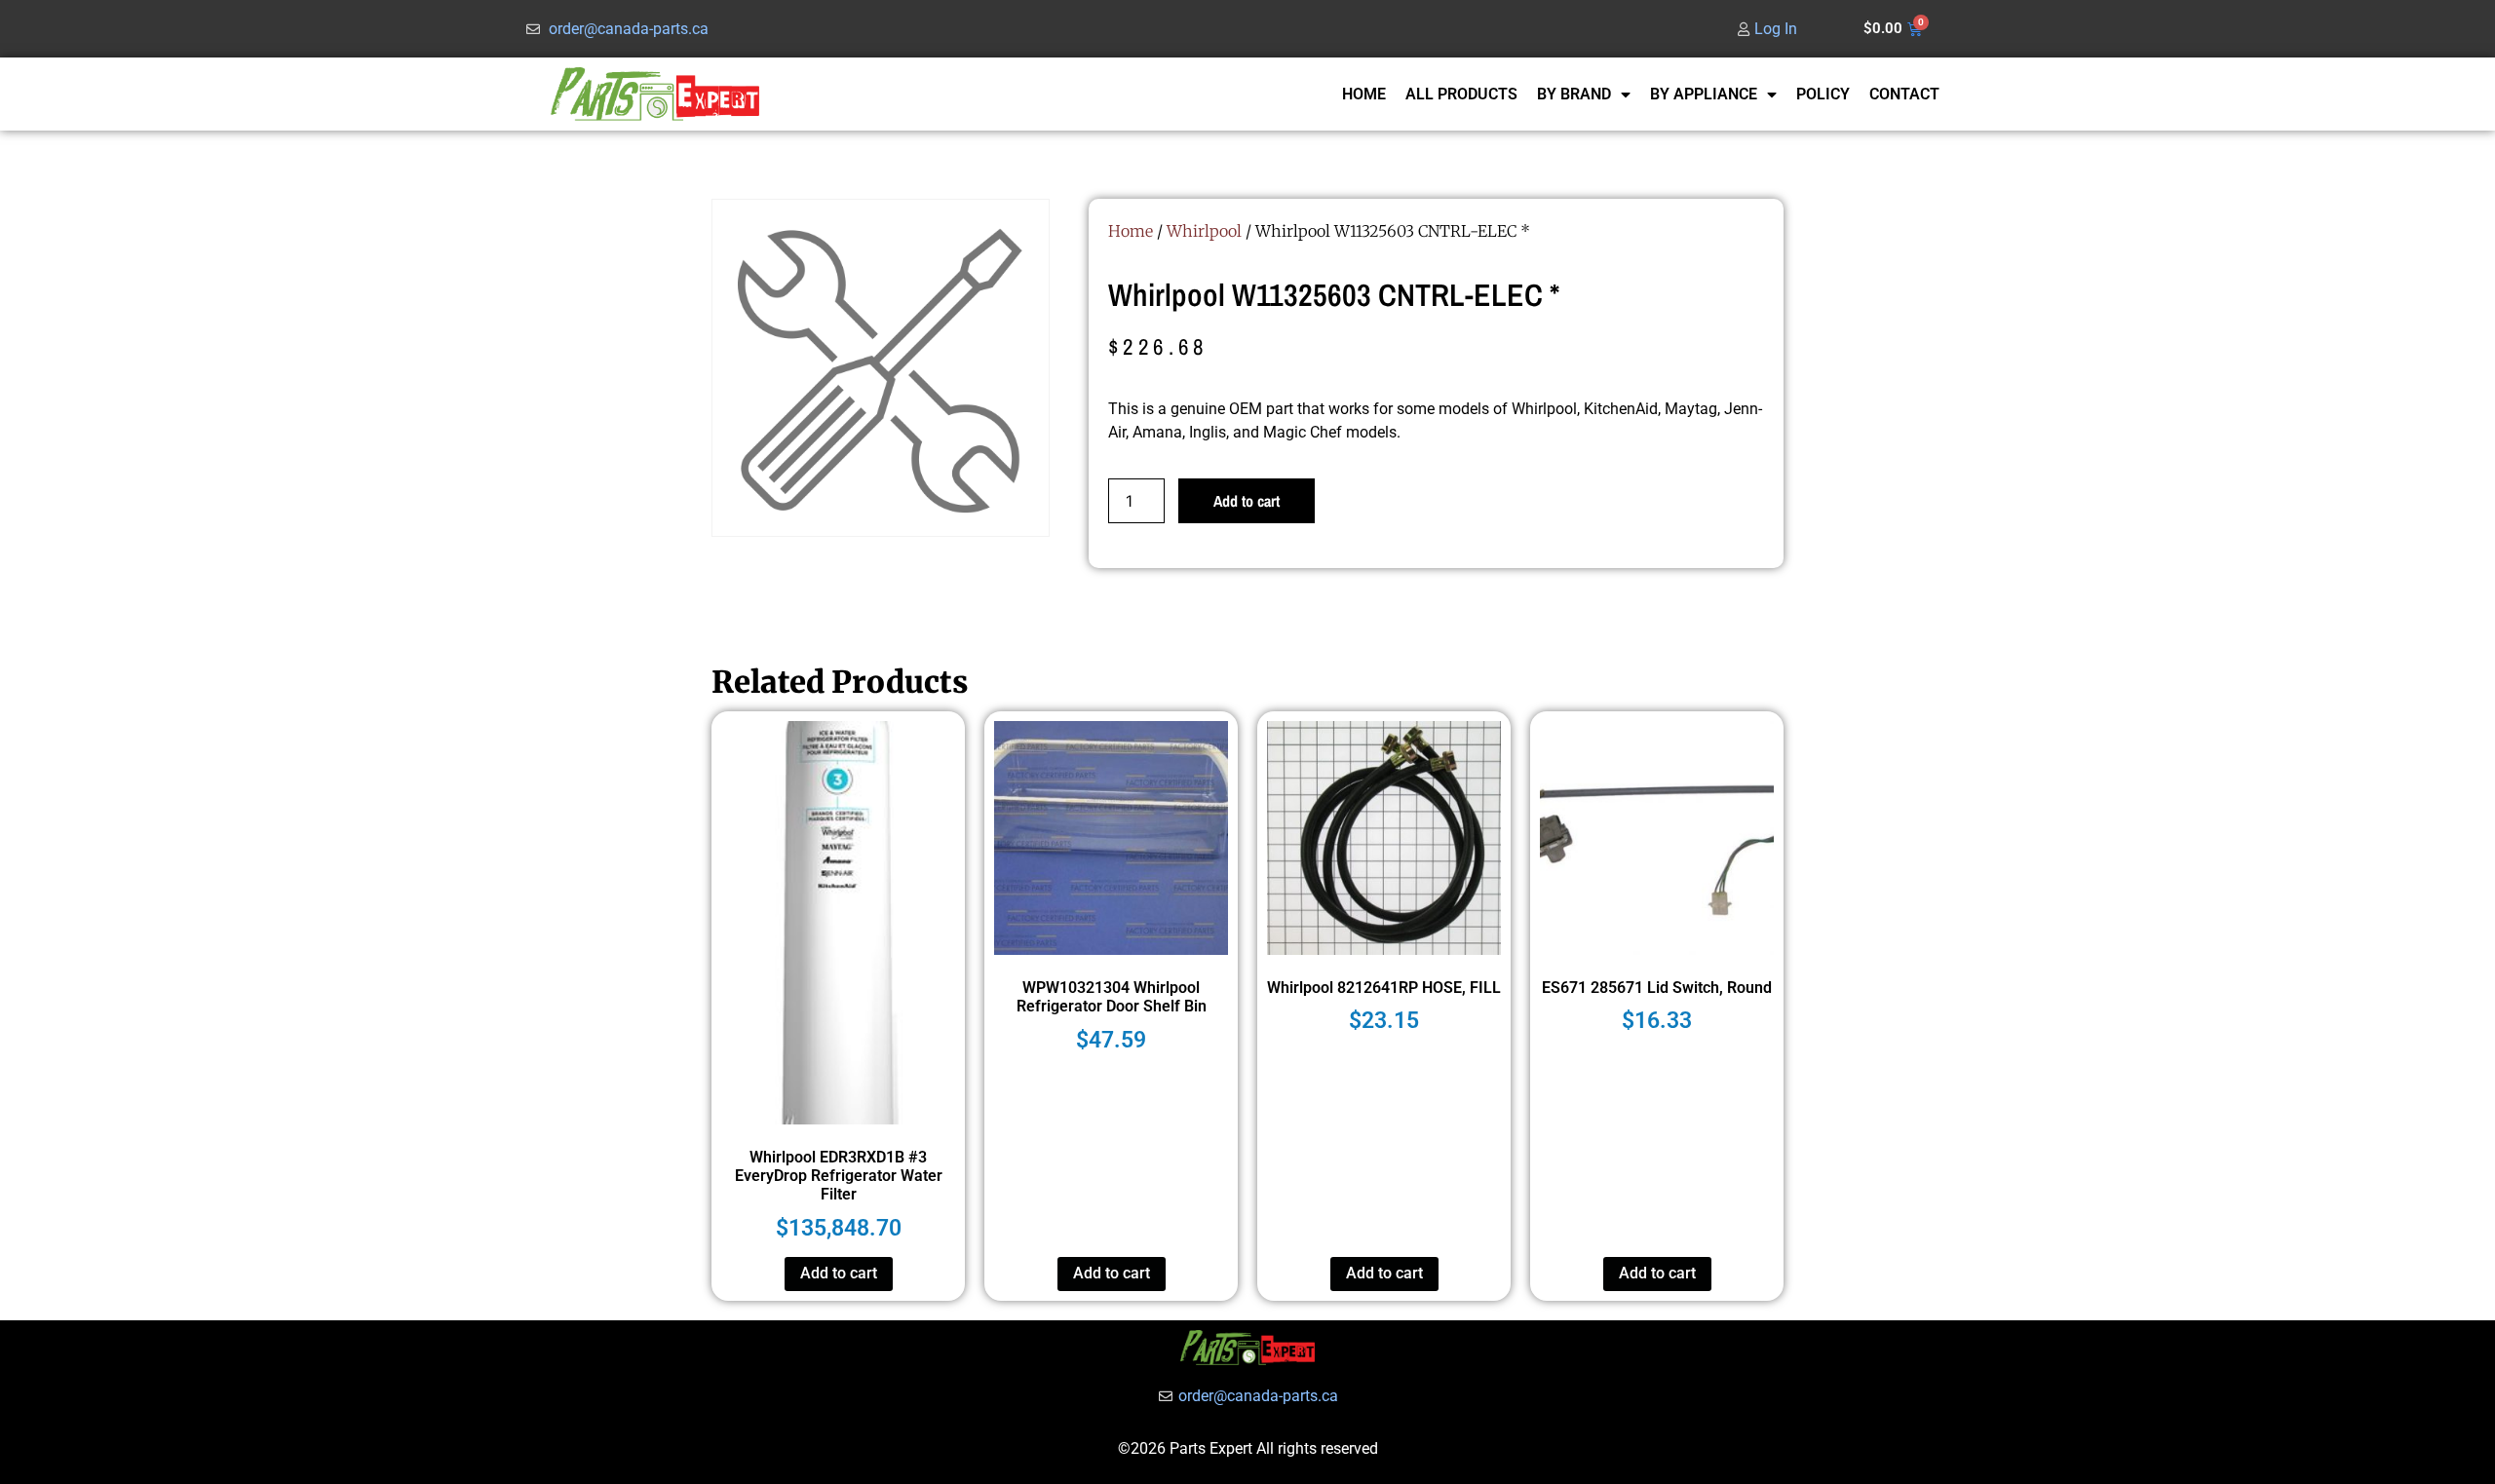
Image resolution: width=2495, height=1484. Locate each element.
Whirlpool (1204, 231)
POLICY (1823, 94)
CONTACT (1904, 94)
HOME (1364, 94)
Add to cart (1247, 501)
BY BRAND (1574, 94)
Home (1131, 231)
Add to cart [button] (839, 1273)
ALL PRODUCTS (1461, 94)
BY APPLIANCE (1704, 94)
